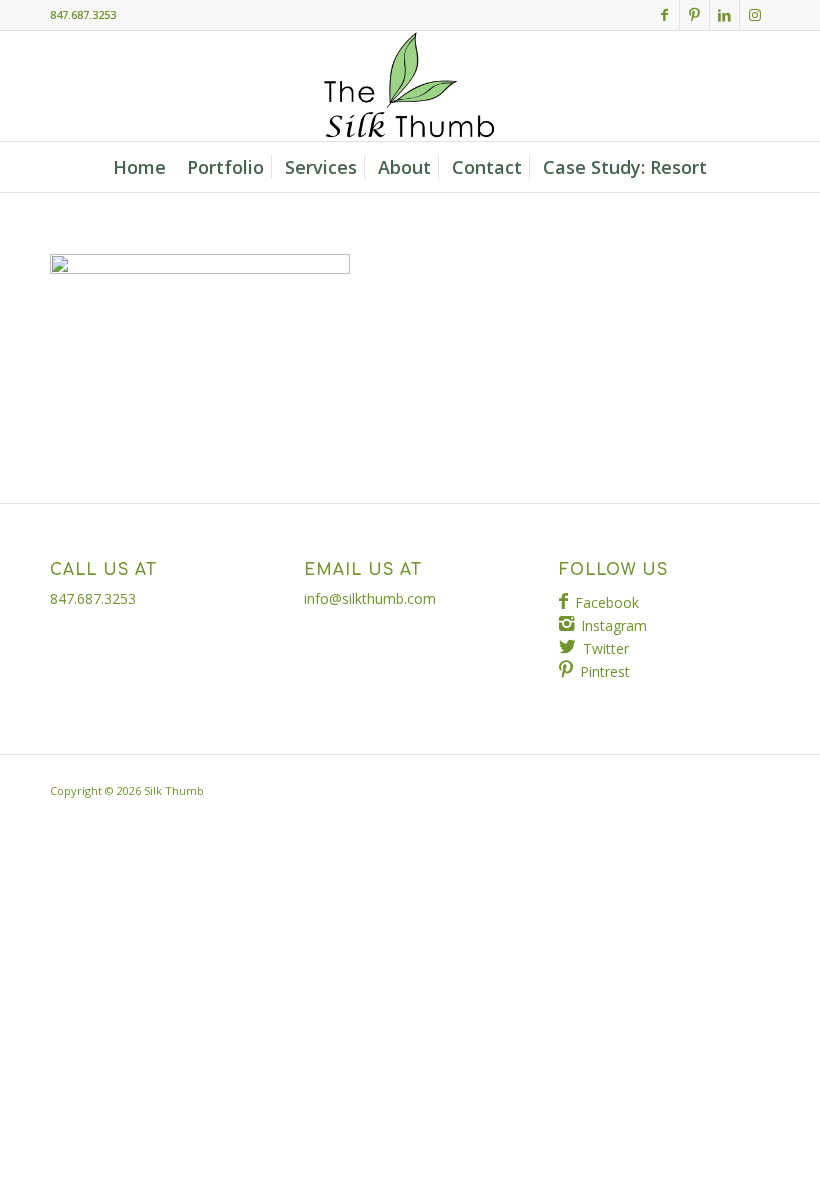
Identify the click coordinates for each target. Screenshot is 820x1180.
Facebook (607, 602)
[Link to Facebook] (664, 15)
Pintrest (605, 671)
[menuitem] (139, 167)
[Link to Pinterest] (694, 15)
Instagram (614, 625)
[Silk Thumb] (410, 86)
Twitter (606, 648)
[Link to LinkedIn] (724, 15)
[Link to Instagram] (755, 15)
